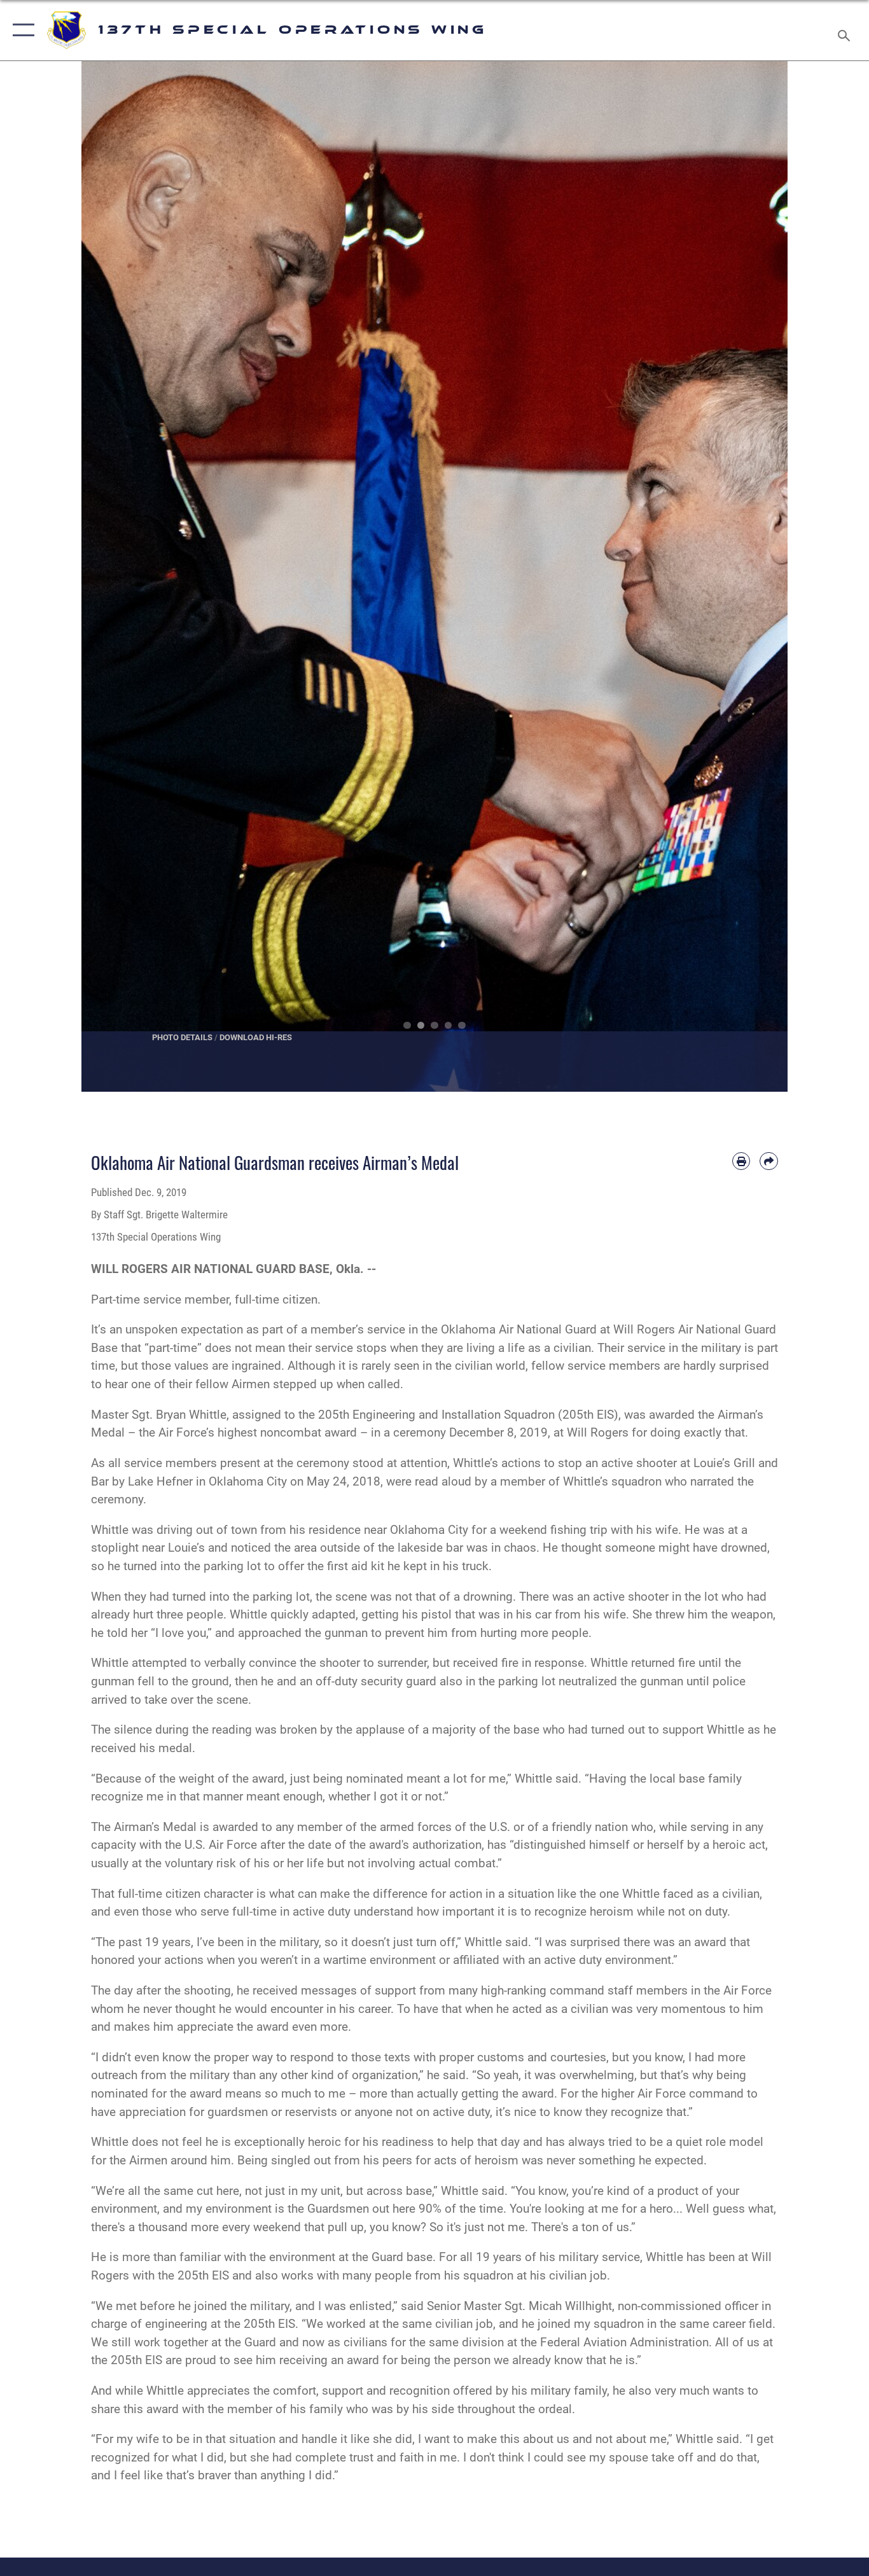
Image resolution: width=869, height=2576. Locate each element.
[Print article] (741, 1161)
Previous (117, 576)
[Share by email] (769, 1161)
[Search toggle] (846, 30)
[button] (21, 30)
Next (752, 576)
